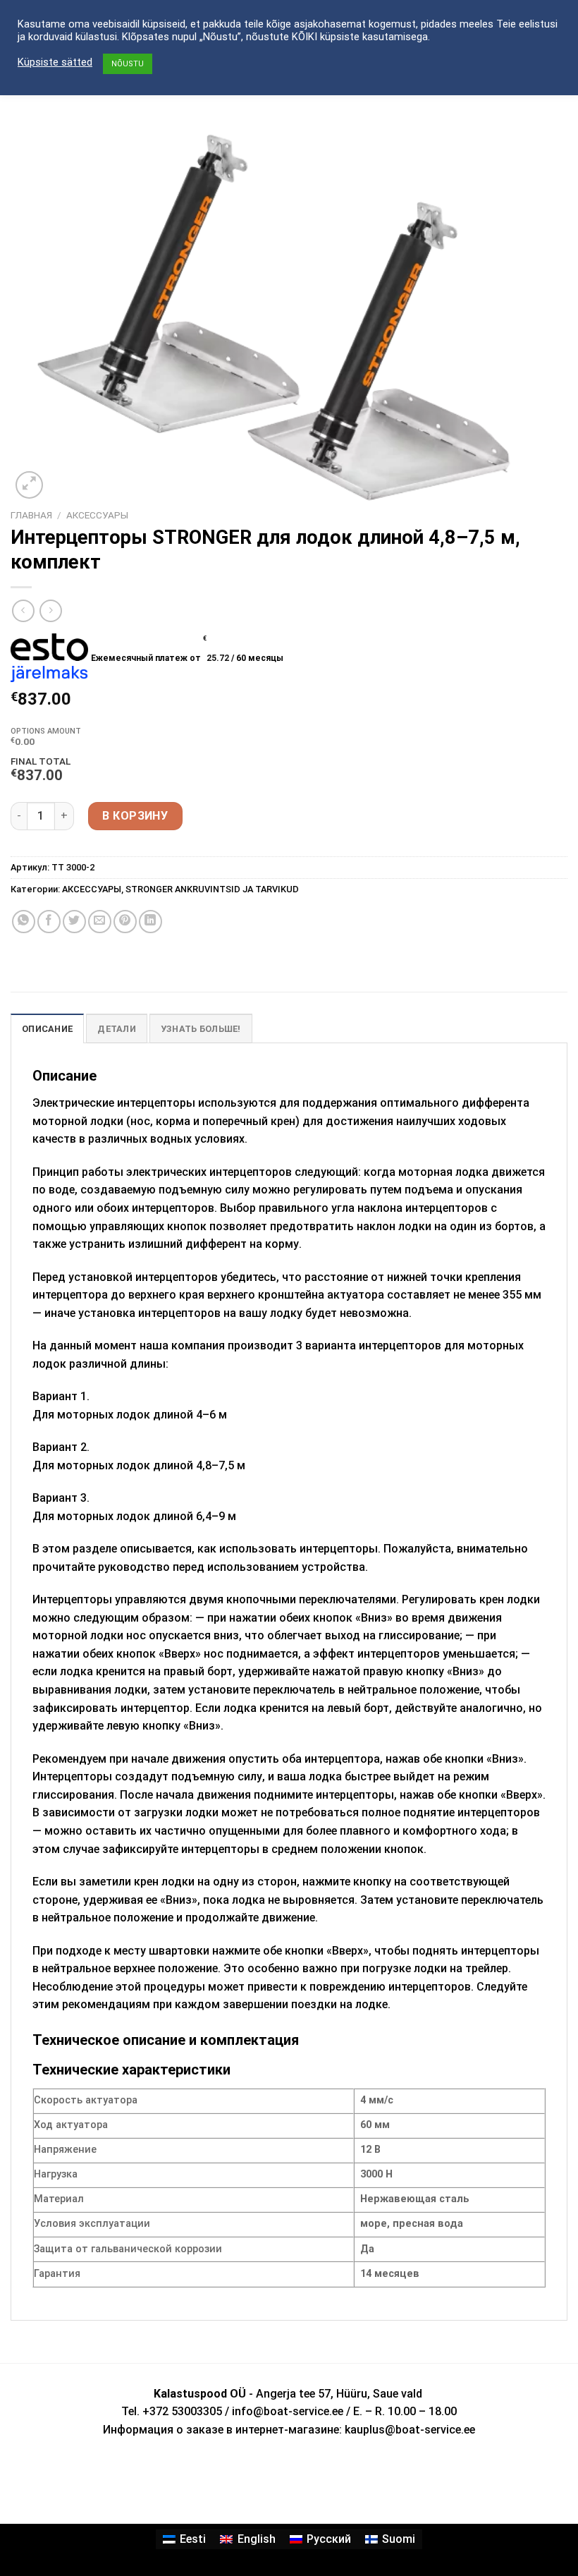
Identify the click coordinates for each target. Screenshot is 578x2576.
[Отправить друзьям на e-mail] (100, 922)
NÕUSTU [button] (128, 64)
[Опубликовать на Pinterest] (125, 922)
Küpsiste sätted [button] (55, 62)
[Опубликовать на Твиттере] (74, 922)
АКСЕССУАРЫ (97, 515)
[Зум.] (29, 485)
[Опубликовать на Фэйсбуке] (49, 922)
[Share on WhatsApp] (24, 922)
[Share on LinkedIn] (150, 922)
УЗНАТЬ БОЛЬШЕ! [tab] (201, 1029)
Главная (31, 515)
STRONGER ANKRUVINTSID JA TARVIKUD (212, 889)
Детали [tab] (117, 1029)
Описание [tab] (47, 1029)
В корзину (135, 816)
